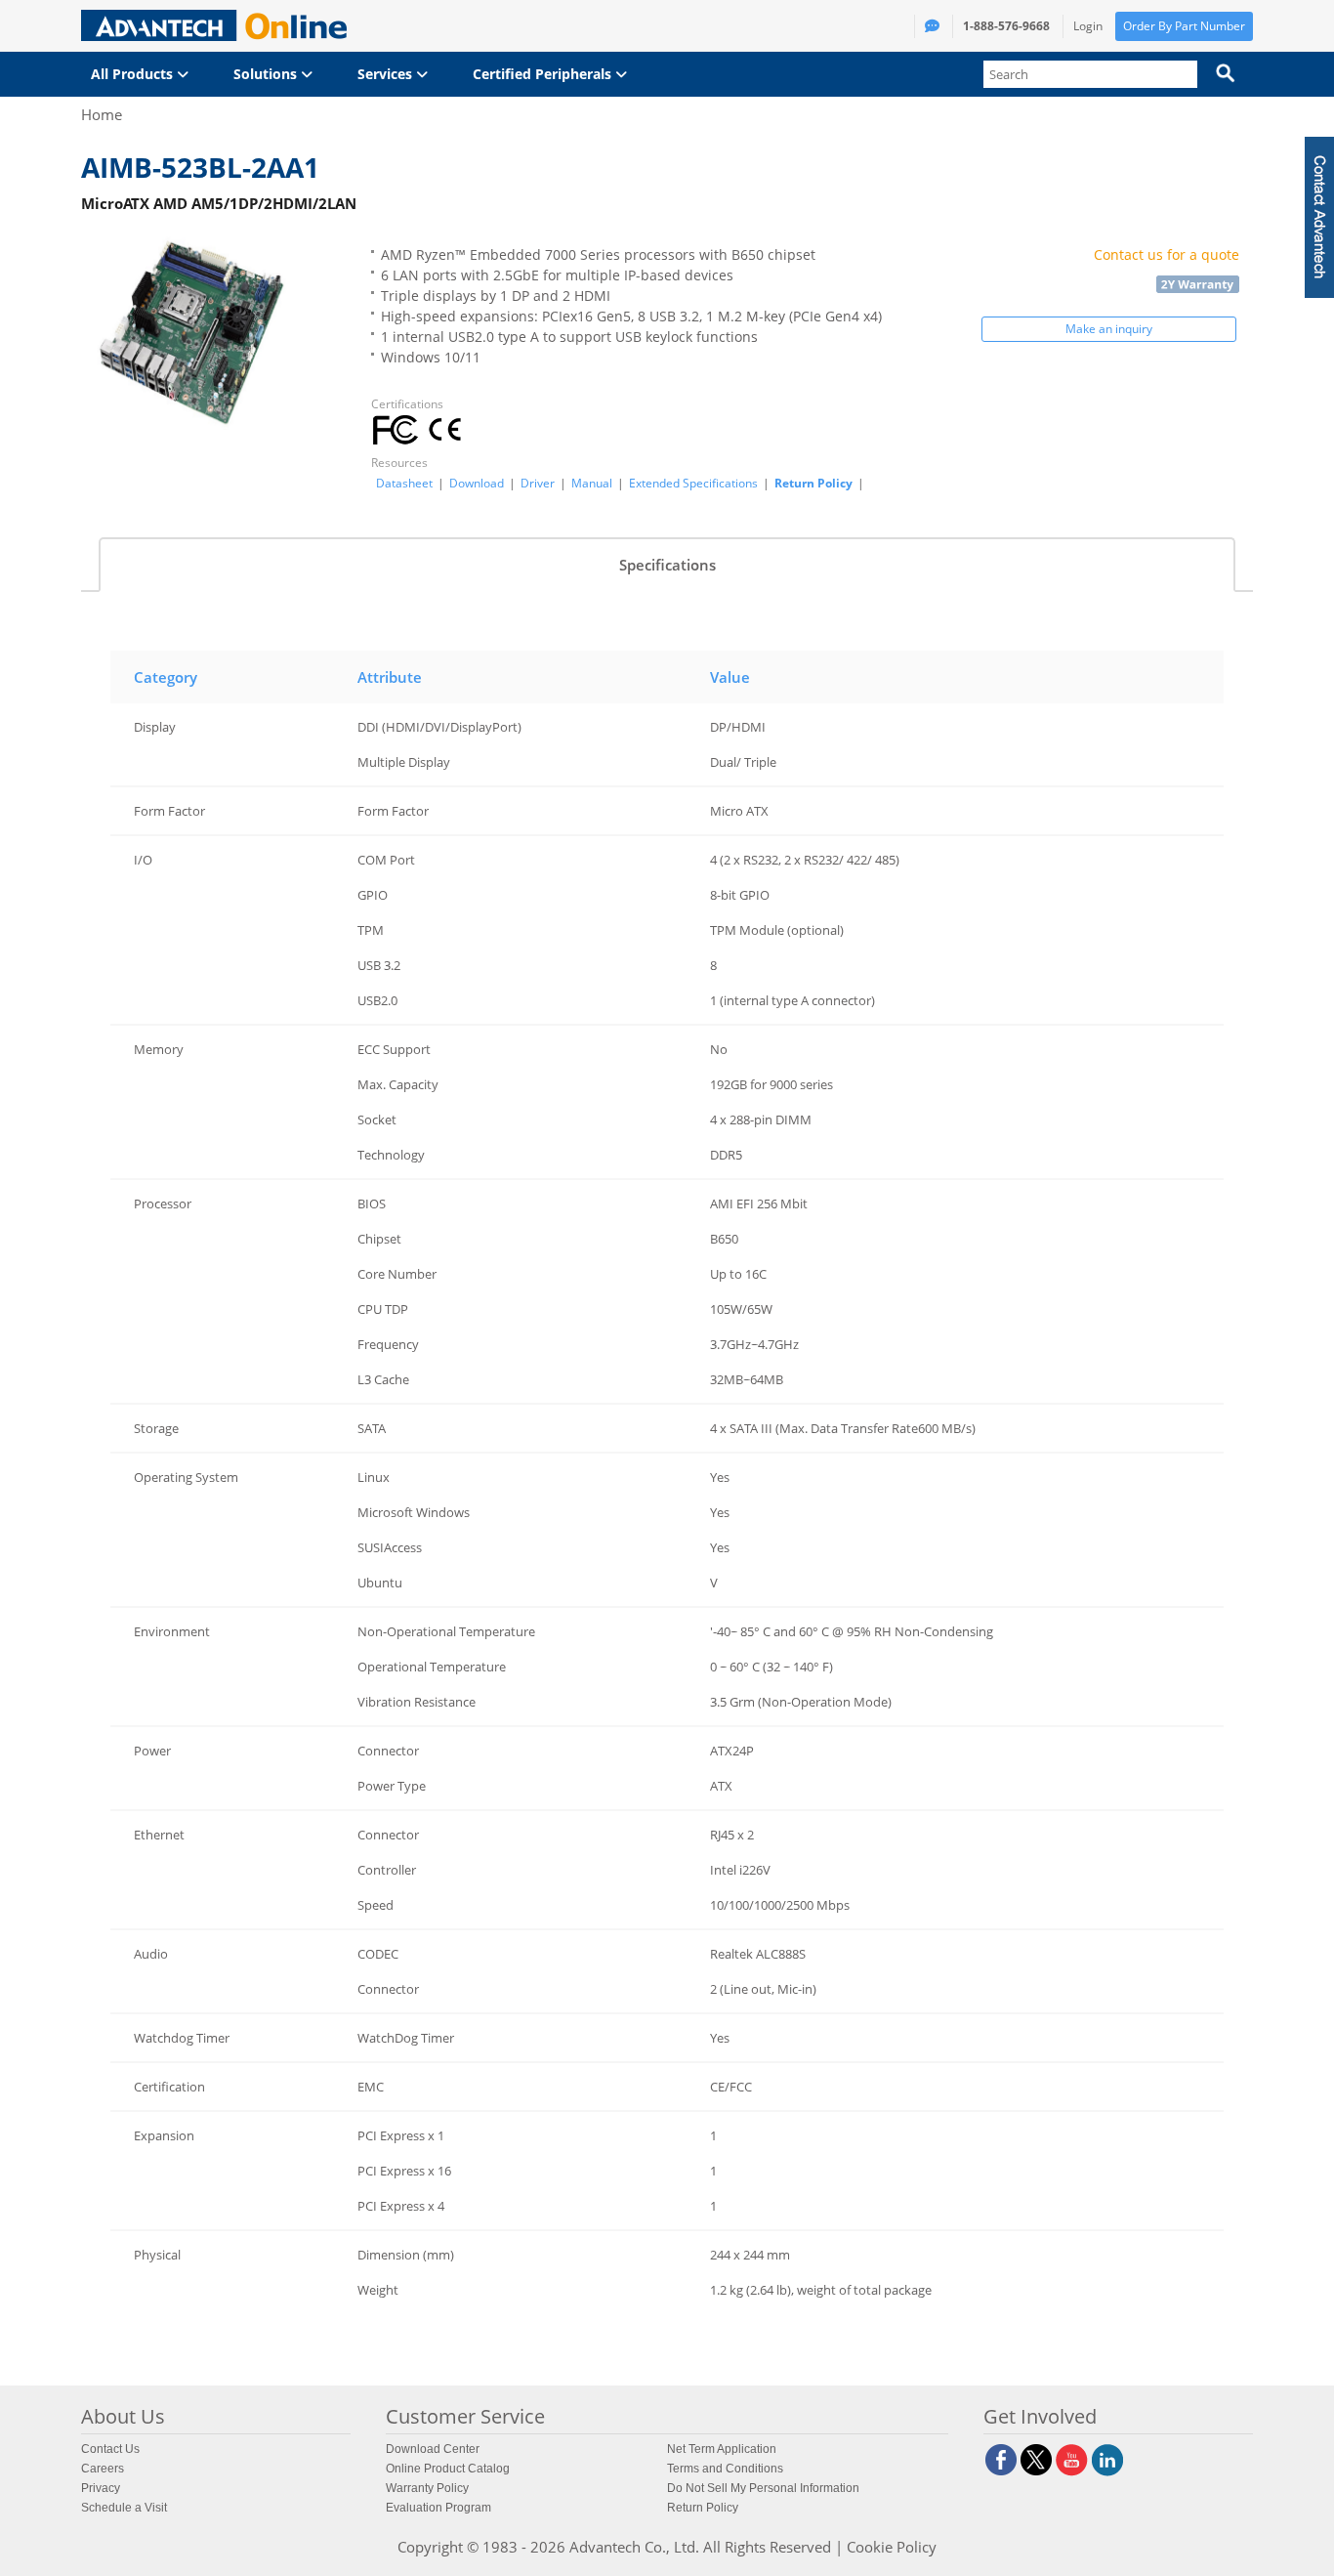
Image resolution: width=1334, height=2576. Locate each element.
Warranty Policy (427, 2488)
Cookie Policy (892, 2547)
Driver (538, 484)
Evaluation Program (438, 2508)
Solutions (267, 74)
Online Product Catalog (448, 2469)
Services (387, 74)
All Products (134, 74)
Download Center (433, 2449)
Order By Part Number (1184, 26)
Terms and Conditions (725, 2469)
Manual (592, 484)
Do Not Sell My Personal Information (763, 2488)
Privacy (101, 2488)
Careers (103, 2469)
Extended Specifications (693, 484)
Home (102, 114)
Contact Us (110, 2449)
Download (477, 484)
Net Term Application (722, 2449)
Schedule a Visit (124, 2508)
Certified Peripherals (544, 74)
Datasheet (404, 484)
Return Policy (813, 483)
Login (1088, 26)
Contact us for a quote (1167, 254)
